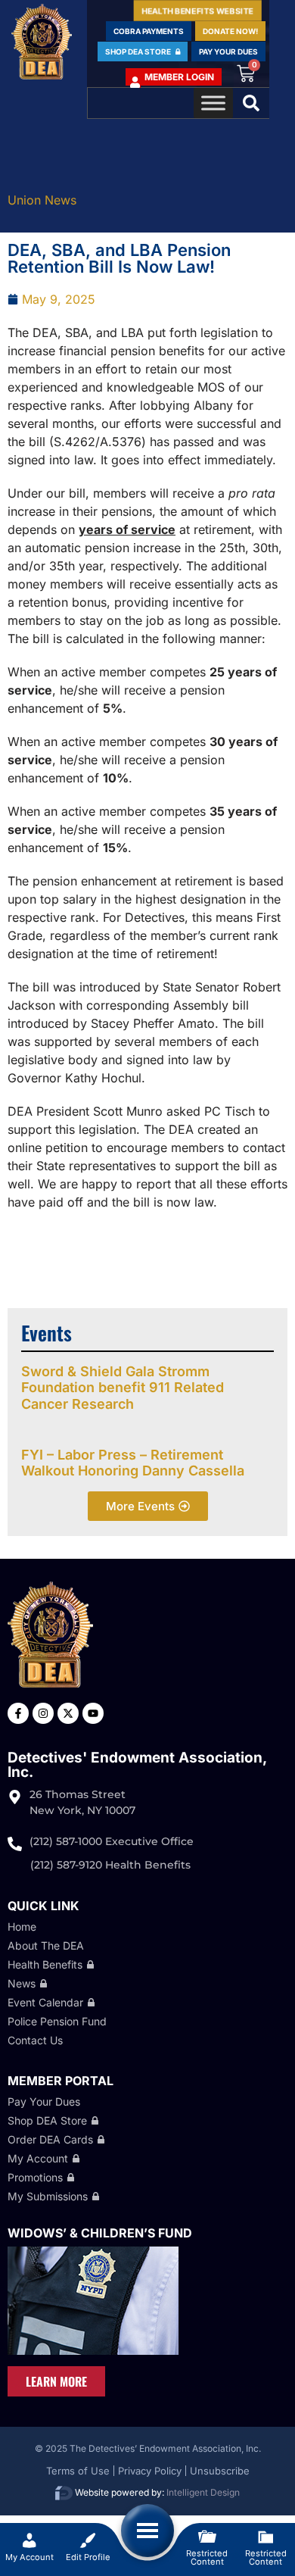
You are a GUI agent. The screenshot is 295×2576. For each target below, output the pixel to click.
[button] (251, 103)
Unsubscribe (220, 2471)
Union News (42, 200)
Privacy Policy (150, 2471)
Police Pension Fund (57, 2021)
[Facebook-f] (18, 1713)
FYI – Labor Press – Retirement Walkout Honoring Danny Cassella (133, 1463)
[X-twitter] (68, 1713)
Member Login (179, 77)
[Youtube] (93, 1713)
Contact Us (35, 2040)
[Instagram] (43, 1713)
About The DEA (46, 1945)
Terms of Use (78, 2471)
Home (22, 1927)
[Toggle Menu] (213, 103)
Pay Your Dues (44, 2101)
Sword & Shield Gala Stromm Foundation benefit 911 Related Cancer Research (123, 1388)
